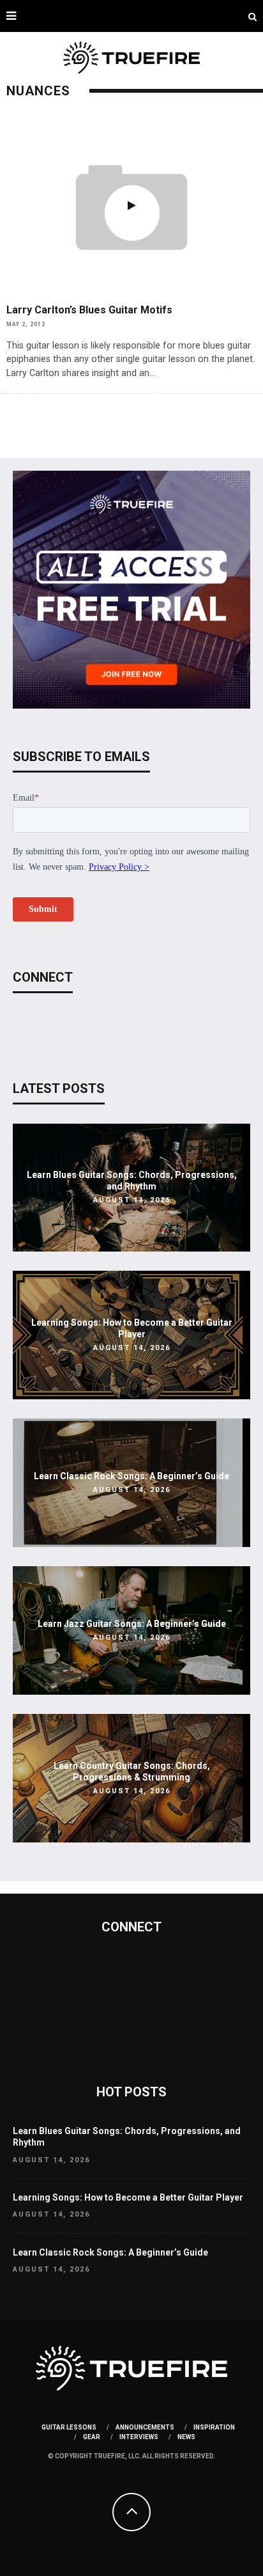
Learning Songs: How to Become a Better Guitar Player (128, 2197)
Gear (92, 2437)
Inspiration (214, 2427)
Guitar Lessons (69, 2427)
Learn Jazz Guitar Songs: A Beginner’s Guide (132, 1624)
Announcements (145, 2427)
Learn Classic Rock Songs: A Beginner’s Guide (131, 1476)
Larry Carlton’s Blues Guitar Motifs (89, 310)
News (186, 2437)
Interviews (139, 2437)
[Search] (252, 16)
